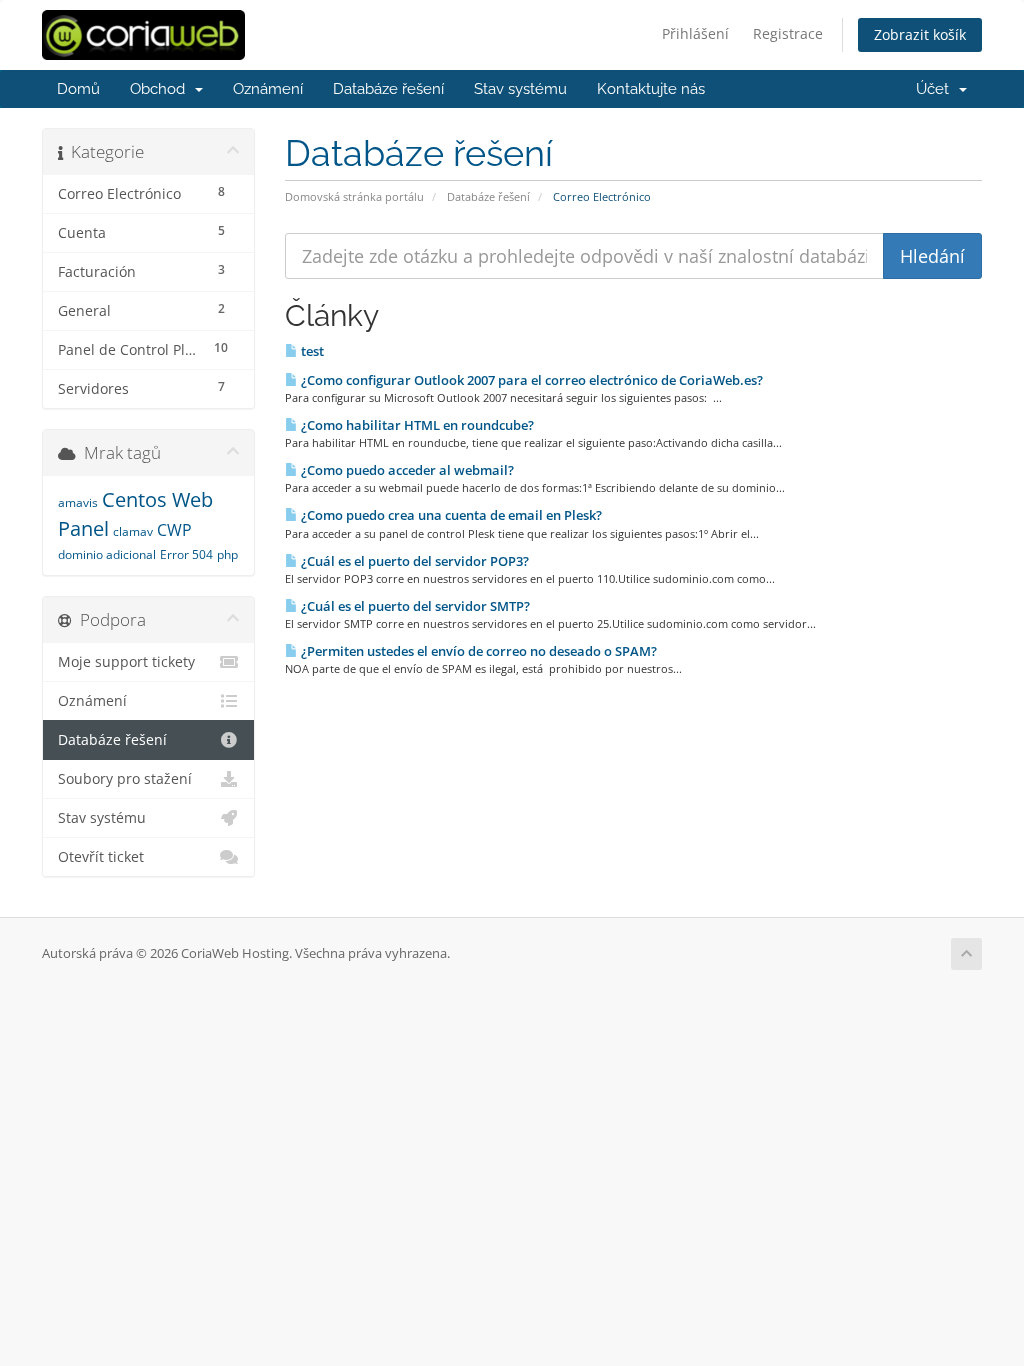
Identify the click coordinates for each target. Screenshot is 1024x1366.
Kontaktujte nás (651, 89)
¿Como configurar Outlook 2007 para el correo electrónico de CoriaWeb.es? (530, 380)
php (227, 554)
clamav (133, 531)
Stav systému (520, 89)
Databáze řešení (388, 89)
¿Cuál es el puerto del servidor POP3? (413, 561)
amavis (78, 502)
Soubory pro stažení (125, 779)
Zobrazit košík (920, 34)
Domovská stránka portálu (354, 196)
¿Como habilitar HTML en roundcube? (416, 425)
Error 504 (186, 554)
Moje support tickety (126, 662)
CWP (174, 530)
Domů (78, 89)
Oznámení (268, 89)
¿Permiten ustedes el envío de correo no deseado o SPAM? (477, 651)
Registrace (788, 33)
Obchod (161, 89)
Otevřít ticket (101, 857)
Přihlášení (695, 33)
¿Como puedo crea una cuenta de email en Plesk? (450, 515)
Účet (936, 89)
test (311, 351)
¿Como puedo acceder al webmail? (406, 470)
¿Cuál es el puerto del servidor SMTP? (414, 606)
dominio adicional (107, 554)
